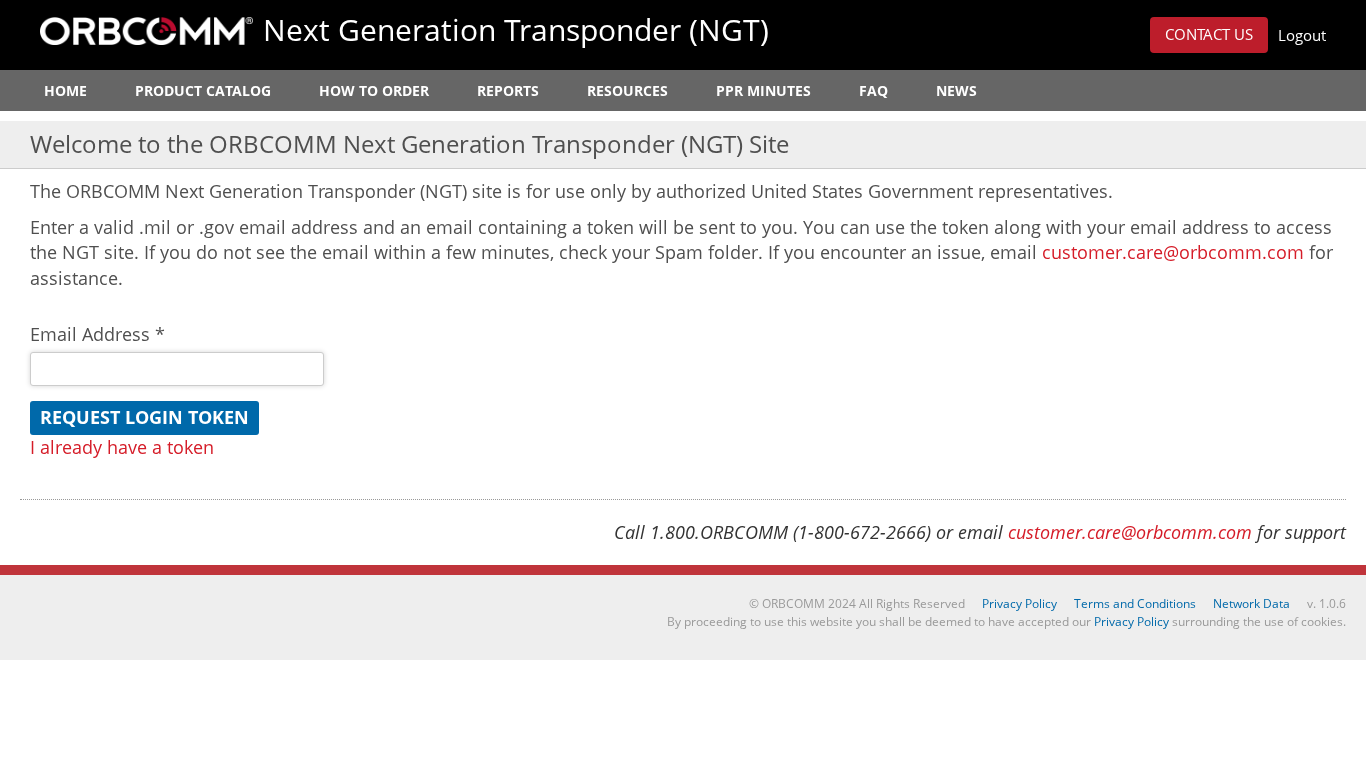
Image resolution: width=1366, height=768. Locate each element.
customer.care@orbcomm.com (1173, 252)
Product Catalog (203, 90)
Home (65, 90)
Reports (508, 90)
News (956, 90)
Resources (627, 90)
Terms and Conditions (1135, 603)
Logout (1302, 35)
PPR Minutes (763, 90)
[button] (1209, 35)
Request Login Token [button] (144, 417)
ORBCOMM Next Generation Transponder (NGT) (146, 31)
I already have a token (122, 447)
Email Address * (97, 334)
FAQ (873, 90)
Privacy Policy (1019, 603)
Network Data (1251, 603)
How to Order (374, 90)
